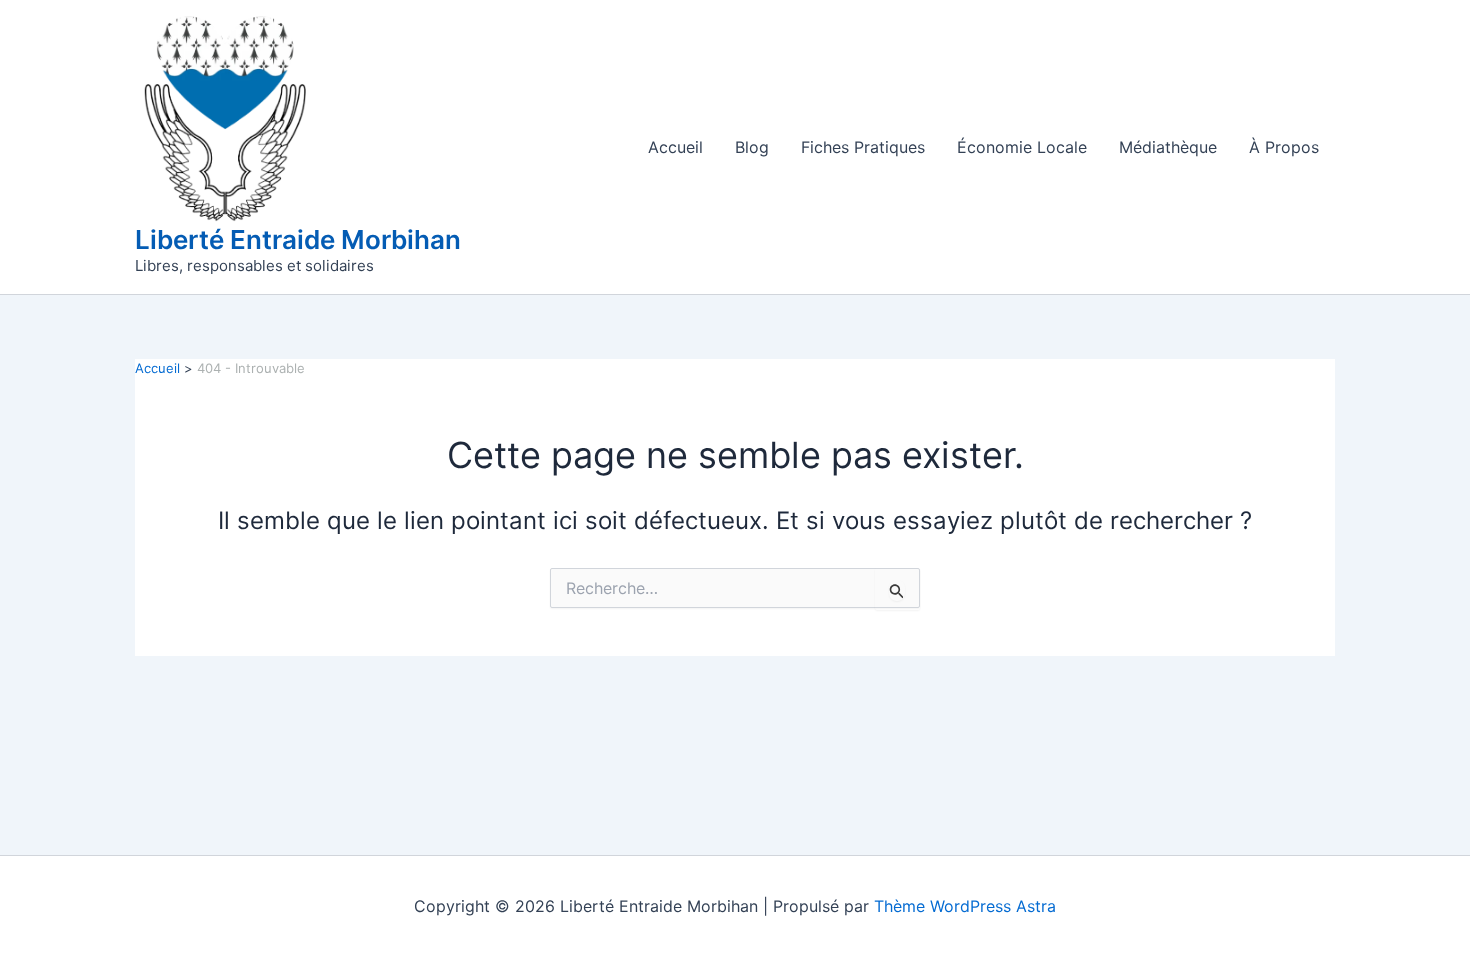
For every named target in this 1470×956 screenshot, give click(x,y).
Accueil (675, 147)
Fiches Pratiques (863, 147)
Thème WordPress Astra (965, 906)
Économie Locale (1022, 147)
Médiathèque (1168, 147)
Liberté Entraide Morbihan (298, 239)
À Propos (1284, 147)
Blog (752, 147)
